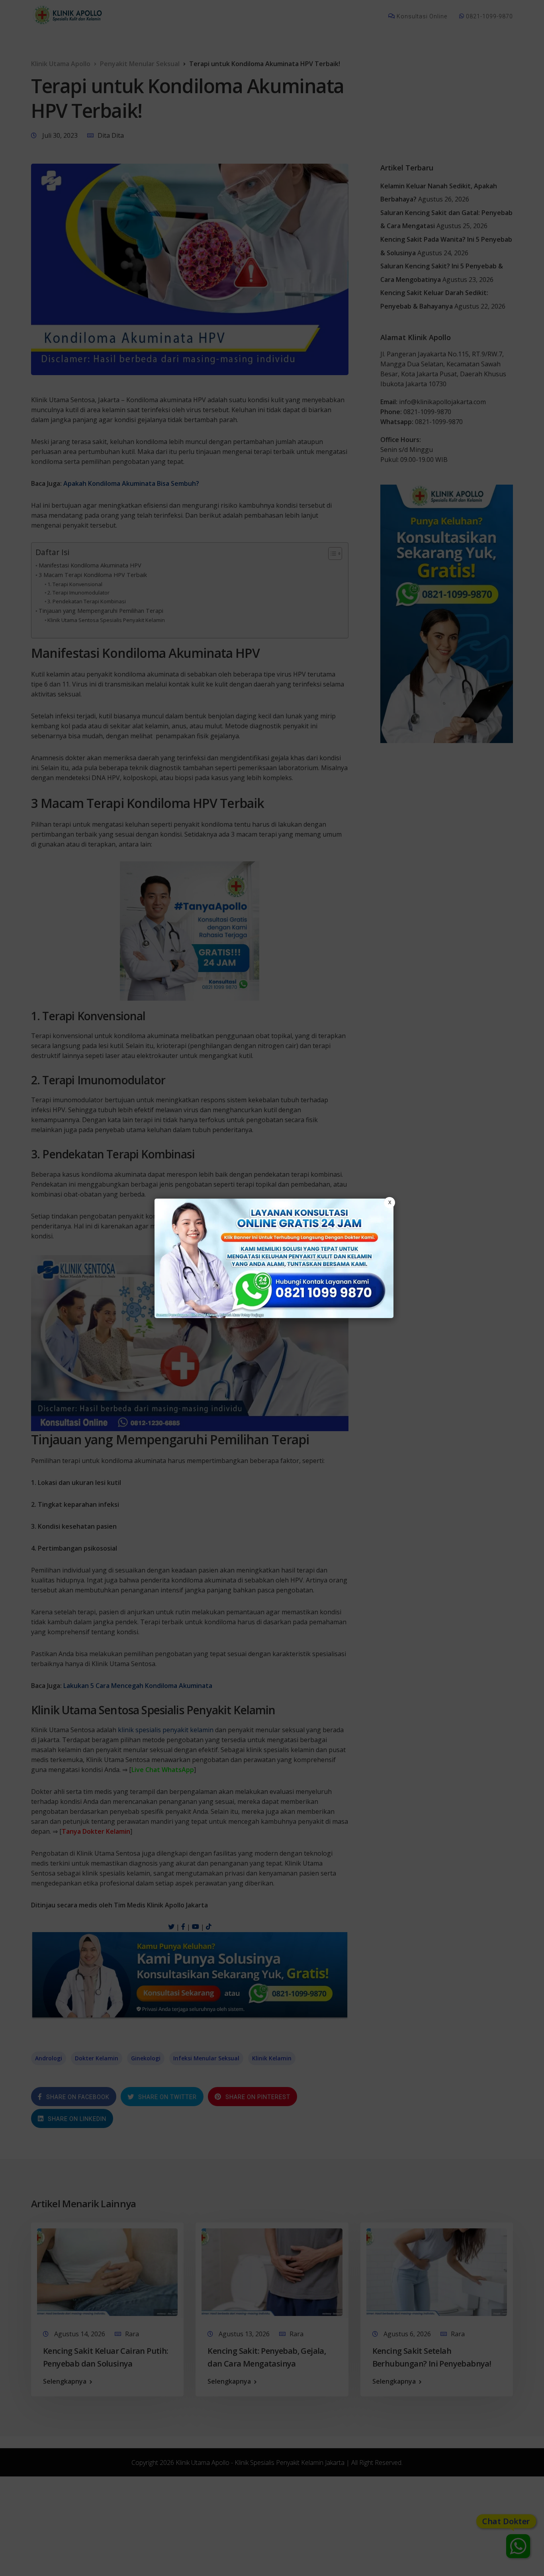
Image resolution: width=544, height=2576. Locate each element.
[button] (272, 1288)
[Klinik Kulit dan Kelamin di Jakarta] (274, 1258)
